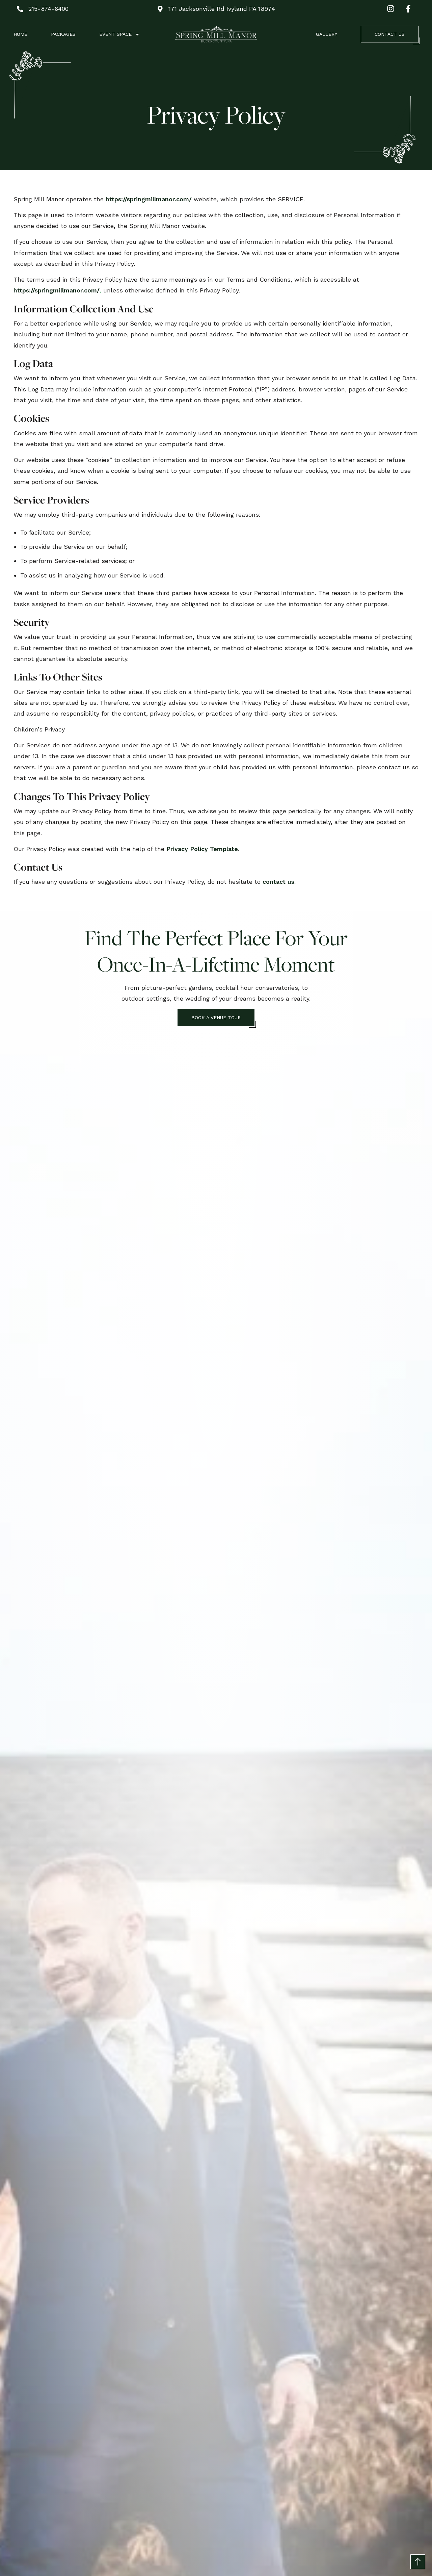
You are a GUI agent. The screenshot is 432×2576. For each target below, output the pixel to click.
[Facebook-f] (408, 9)
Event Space (115, 34)
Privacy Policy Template (202, 849)
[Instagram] (391, 9)
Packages (63, 34)
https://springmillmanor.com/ (149, 199)
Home (20, 34)
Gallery (327, 34)
